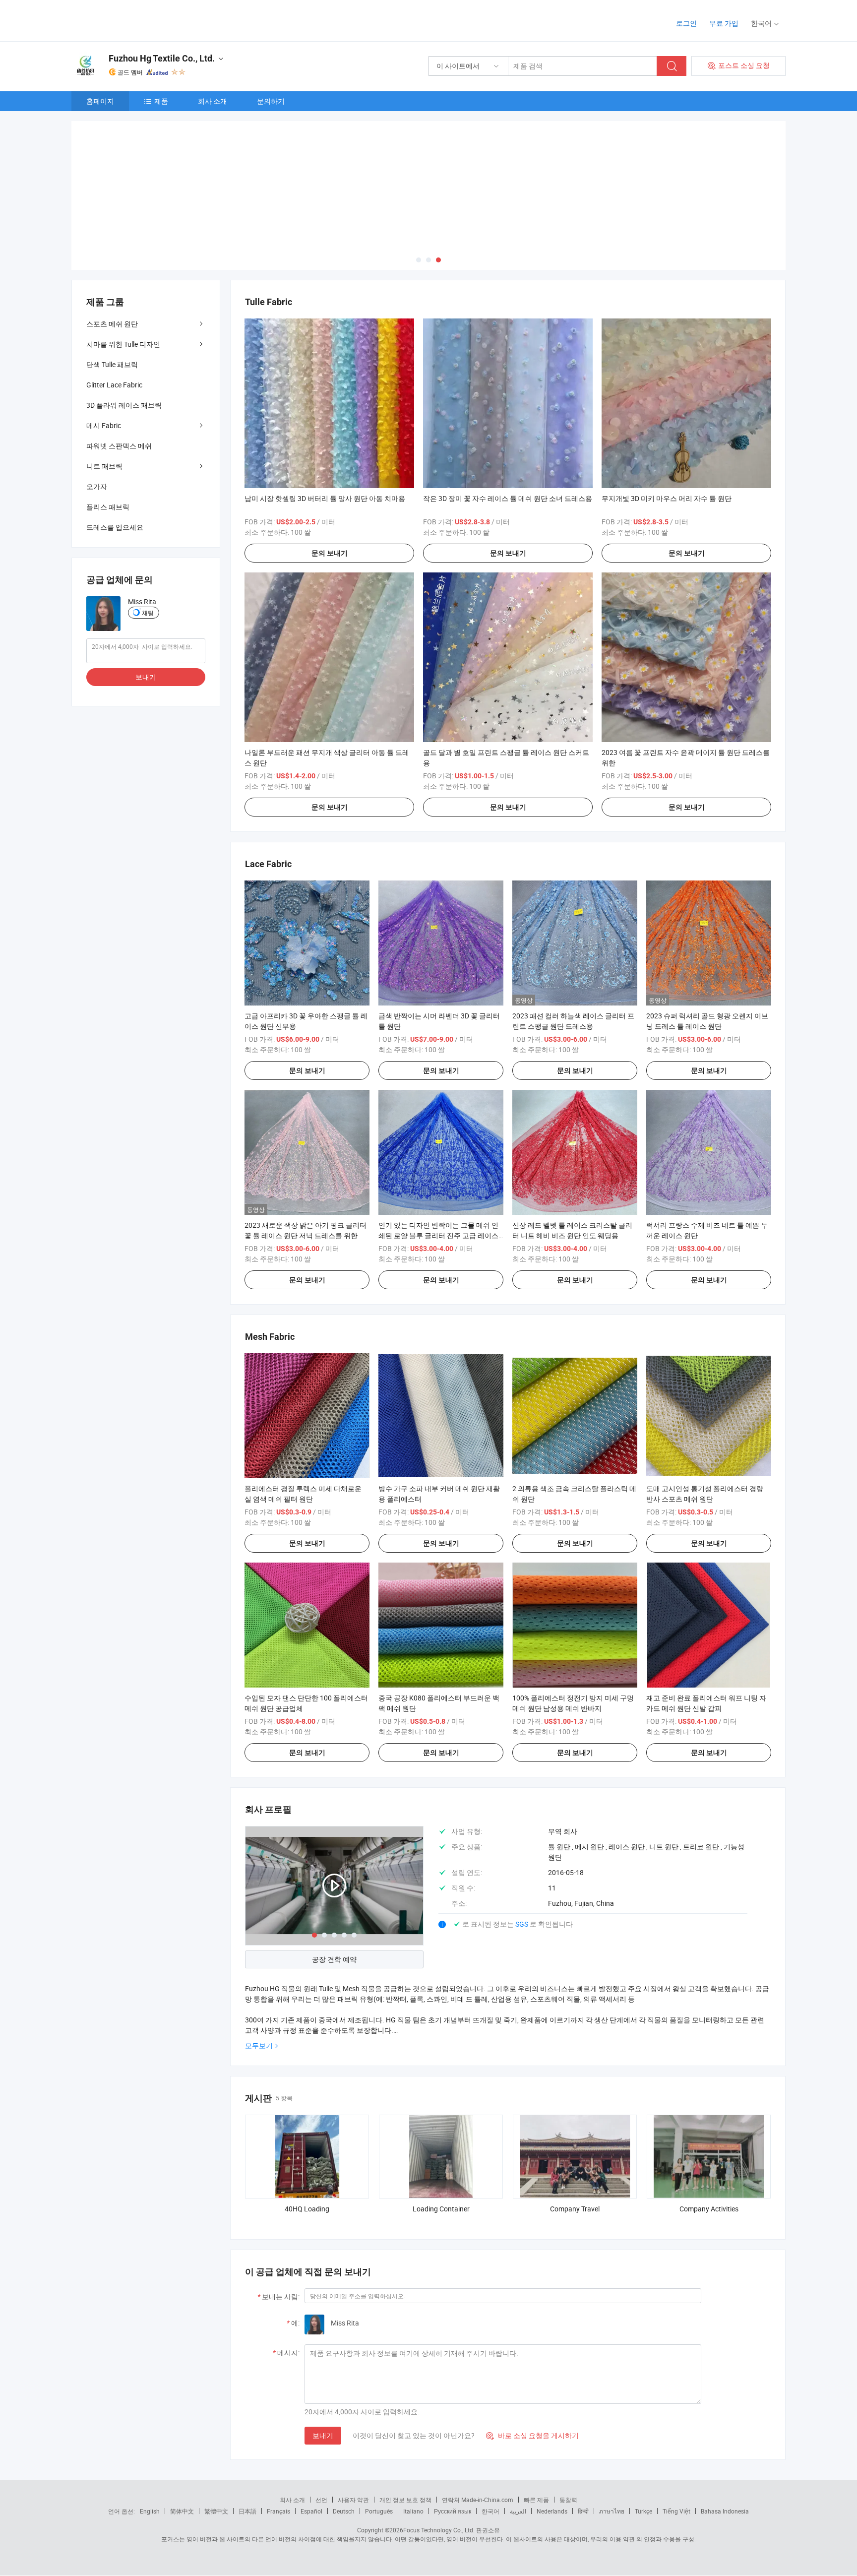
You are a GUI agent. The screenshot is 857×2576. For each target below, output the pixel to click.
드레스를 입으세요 (115, 527)
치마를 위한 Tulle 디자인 (123, 344)
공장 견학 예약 (334, 1959)
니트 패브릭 (104, 466)
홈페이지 (100, 101)
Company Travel (575, 2209)
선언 (321, 2500)
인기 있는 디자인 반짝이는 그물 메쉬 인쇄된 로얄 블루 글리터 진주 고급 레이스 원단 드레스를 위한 (438, 1235)
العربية (518, 2511)
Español (311, 2511)
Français (278, 2511)
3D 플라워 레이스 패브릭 (124, 405)
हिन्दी (583, 2511)
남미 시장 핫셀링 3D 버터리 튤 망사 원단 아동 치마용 (325, 498)
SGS (522, 1924)
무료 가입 (724, 23)
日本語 (247, 2511)
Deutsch (344, 2511)
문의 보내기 (330, 553)
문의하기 (271, 101)
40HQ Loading (307, 2209)
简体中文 (182, 2511)
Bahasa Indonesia (725, 2511)
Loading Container (441, 2209)
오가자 (97, 486)
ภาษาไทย (612, 2511)
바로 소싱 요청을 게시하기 (532, 2435)
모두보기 (259, 2045)
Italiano (413, 2511)
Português (379, 2511)
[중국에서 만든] (135, 20)
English (150, 2511)
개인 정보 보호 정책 (405, 2500)
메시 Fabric (104, 425)
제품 (161, 101)
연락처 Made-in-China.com (478, 2500)
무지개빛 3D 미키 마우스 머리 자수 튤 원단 (667, 498)
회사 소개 (213, 101)
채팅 (148, 613)
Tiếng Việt (676, 2511)
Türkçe (643, 2511)
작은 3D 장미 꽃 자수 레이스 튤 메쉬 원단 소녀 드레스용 (508, 498)
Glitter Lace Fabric (114, 385)
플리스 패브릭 (108, 507)
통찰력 (568, 2500)
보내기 (323, 2435)
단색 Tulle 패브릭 (112, 364)
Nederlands (552, 2511)
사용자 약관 (353, 2500)
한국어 (490, 2511)
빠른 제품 (536, 2500)
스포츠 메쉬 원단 (112, 324)
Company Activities (709, 2209)
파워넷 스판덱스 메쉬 (119, 446)
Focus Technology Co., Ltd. (439, 2530)
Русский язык (453, 2511)
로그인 (686, 23)
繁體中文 (216, 2511)
